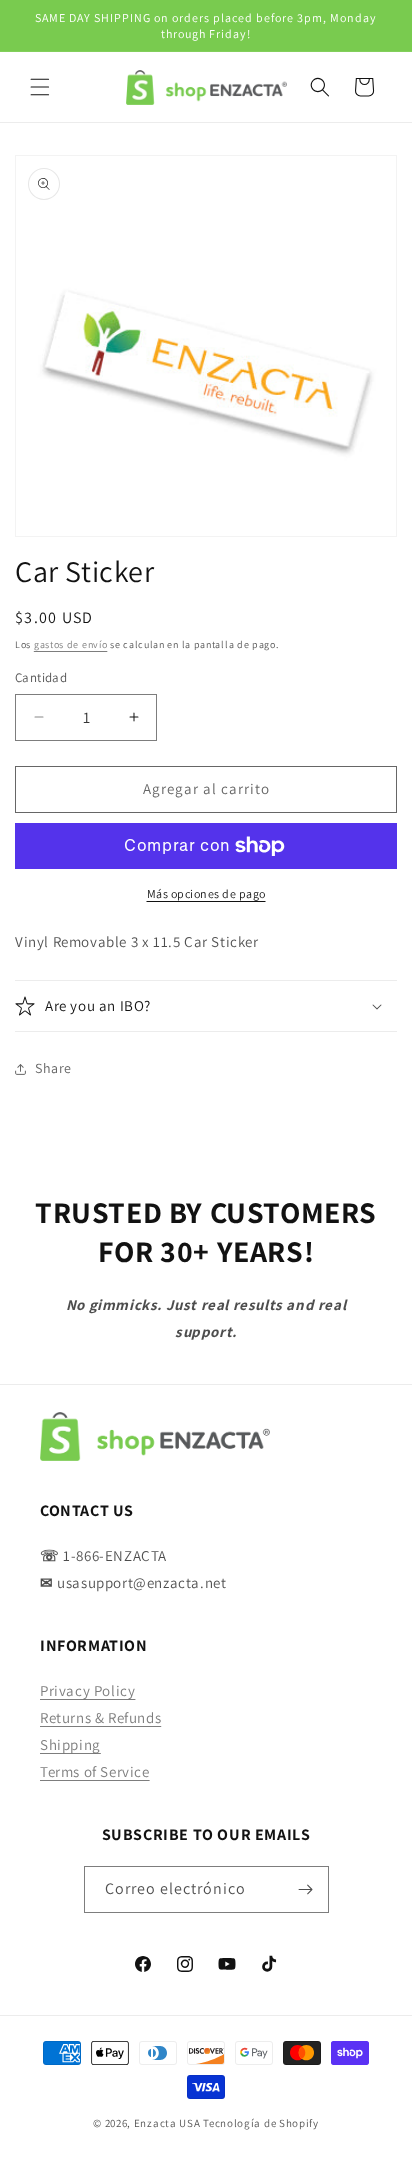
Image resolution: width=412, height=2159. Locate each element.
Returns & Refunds (100, 1717)
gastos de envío (71, 644)
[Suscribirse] (306, 1889)
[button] (40, 87)
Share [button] (53, 1068)
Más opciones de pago (206, 893)
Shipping (70, 1744)
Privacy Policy (87, 1690)
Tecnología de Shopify (261, 2123)
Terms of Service (95, 1771)
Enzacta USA (167, 2123)
